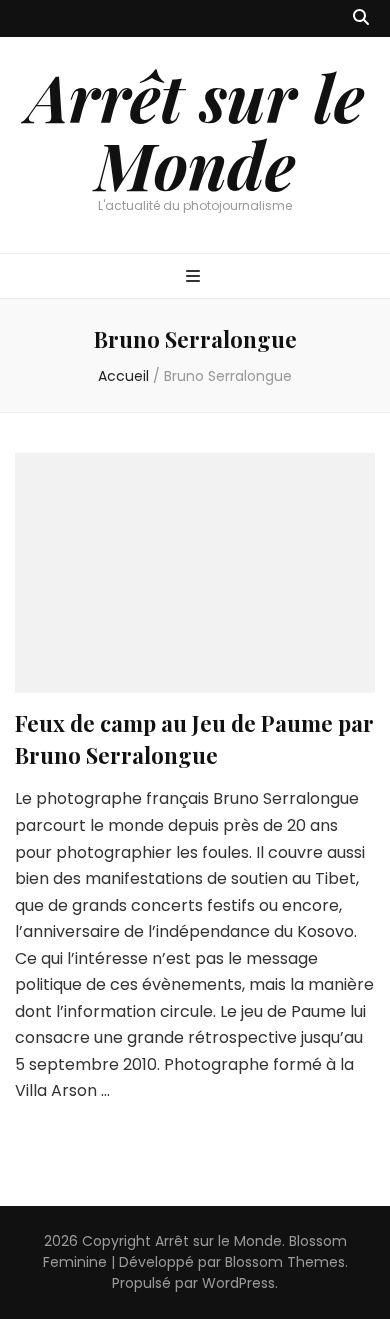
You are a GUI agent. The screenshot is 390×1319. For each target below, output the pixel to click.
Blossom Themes (285, 1262)
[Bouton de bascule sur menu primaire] (195, 277)
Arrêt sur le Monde (195, 130)
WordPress (238, 1283)
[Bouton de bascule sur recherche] (361, 18)
